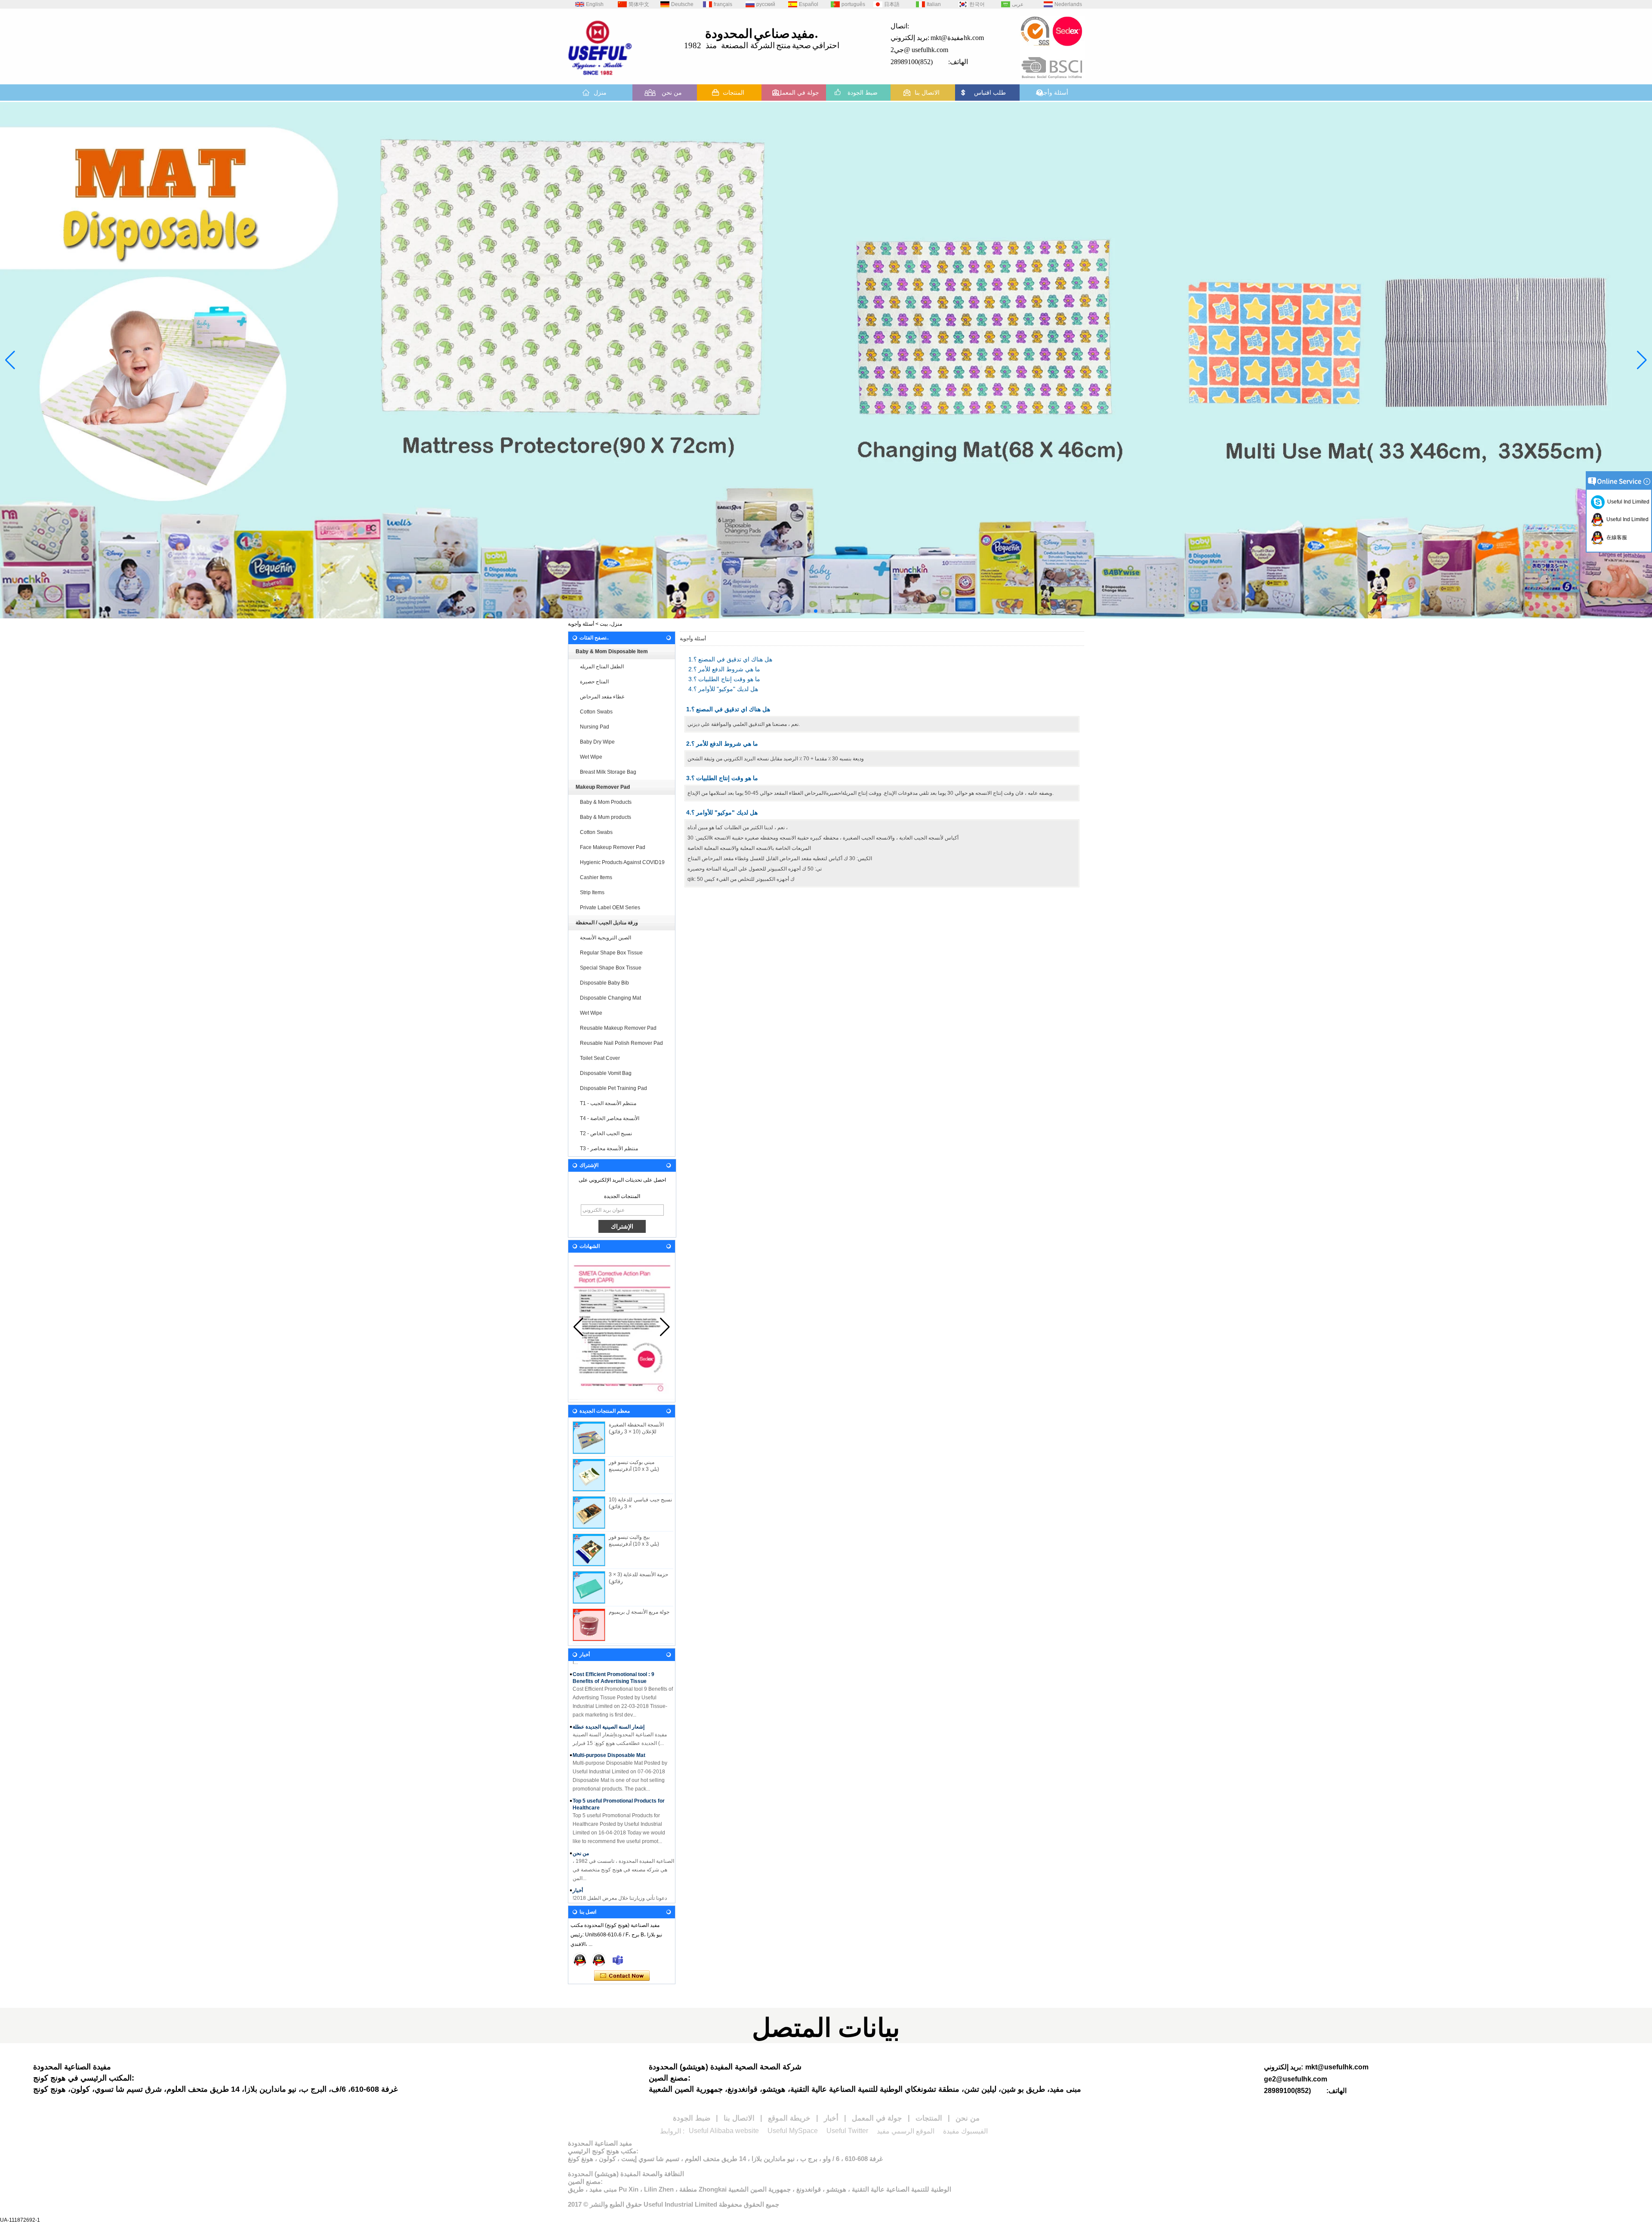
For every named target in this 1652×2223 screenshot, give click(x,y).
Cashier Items (596, 877)
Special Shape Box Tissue (611, 968)
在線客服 (1615, 537)
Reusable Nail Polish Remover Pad (621, 1043)
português (853, 4)
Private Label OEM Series (610, 908)
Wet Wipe (591, 757)
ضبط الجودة (863, 93)
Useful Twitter (847, 2131)
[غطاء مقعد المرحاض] (826, 360)
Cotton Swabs (596, 712)
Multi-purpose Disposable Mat (609, 1707)
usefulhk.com (930, 50)
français (723, 4)
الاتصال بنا (927, 93)
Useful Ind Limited (1627, 502)
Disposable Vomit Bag (606, 1073)
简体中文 (639, 4)
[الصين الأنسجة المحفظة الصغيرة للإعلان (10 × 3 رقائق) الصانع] (589, 1438)
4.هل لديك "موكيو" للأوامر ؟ (723, 689)
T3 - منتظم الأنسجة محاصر (609, 1149)
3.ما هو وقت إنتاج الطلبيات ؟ (724, 679)
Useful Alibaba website (724, 2131)
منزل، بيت (611, 624)
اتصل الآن (622, 1976)
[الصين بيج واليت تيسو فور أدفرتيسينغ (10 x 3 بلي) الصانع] (589, 1550)
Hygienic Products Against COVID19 (622, 862)
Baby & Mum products (606, 817)
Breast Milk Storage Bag (608, 772)
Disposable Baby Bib (604, 983)
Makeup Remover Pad (603, 787)
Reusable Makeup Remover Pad (618, 1028)
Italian (934, 4)
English (595, 4)
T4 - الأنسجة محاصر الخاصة (610, 1118)
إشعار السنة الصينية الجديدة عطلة (609, 1678)
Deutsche (682, 4)
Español (809, 4)
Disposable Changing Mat (610, 998)
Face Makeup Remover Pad (613, 847)
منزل (600, 93)
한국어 (977, 4)
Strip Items (592, 892)
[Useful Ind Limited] (599, 1960)
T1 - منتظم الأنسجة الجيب (608, 1103)
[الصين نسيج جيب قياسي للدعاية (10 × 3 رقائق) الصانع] (589, 1513)
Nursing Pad (595, 727)
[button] (802, 611)
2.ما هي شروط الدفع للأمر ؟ (724, 669)
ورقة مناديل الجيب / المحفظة (607, 923)
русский (766, 4)
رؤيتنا (578, 1879)
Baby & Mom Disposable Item (612, 651)
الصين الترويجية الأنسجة (606, 938)
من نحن (672, 93)
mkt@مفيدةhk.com (957, 38)
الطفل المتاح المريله (602, 667)
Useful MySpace (793, 2131)
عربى (1018, 4)
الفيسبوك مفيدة (965, 2131)
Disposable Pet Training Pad (613, 1088)
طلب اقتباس (990, 93)
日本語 (892, 4)
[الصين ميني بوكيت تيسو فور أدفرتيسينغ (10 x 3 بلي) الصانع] (589, 1475)
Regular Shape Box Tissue (611, 953)
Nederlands (1068, 4)
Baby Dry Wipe (597, 742)
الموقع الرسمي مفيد (906, 2131)
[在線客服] (580, 1960)
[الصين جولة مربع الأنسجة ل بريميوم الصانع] (589, 1625)
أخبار (578, 1842)
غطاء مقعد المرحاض (602, 697)
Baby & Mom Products (606, 802)
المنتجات (734, 93)
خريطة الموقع (789, 2118)
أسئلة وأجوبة (1052, 93)
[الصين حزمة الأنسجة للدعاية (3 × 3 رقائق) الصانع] (589, 1587)
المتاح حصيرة (594, 682)
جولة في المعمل (798, 93)
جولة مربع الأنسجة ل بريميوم (639, 1612)
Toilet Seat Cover (600, 1058)
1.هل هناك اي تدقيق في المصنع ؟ (730, 659)
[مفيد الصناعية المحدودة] (600, 78)
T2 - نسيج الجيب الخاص (606, 1133)
